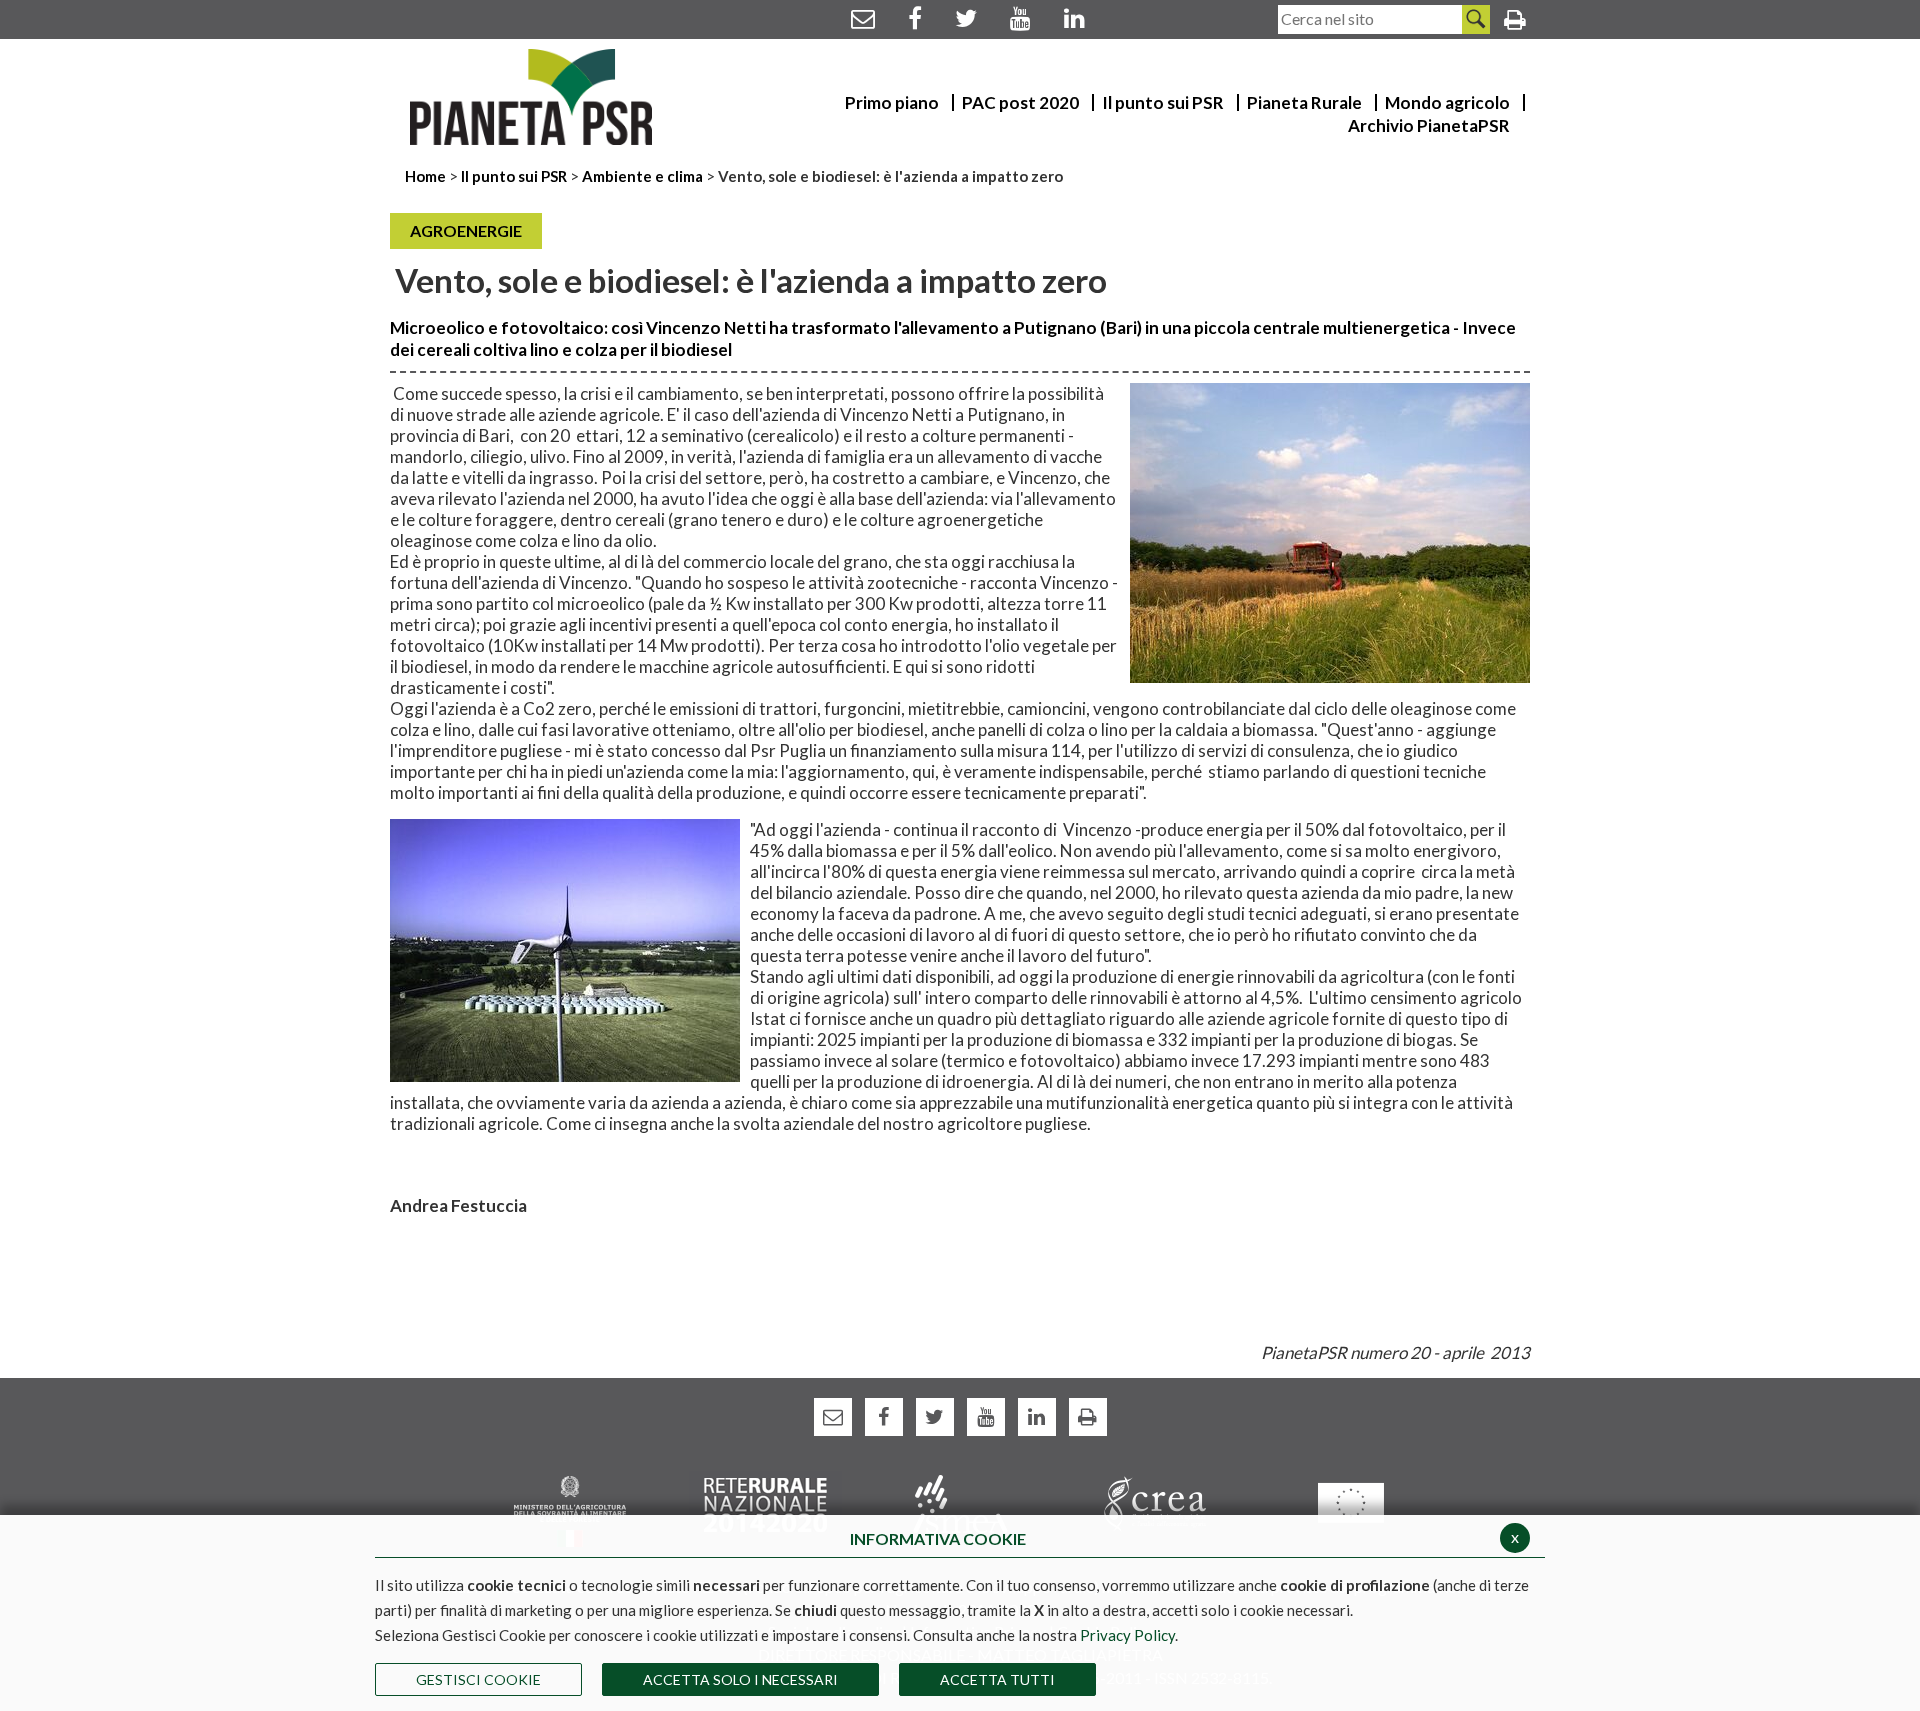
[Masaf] (570, 1509)
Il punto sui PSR (514, 176)
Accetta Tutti (997, 1679)
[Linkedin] (1074, 17)
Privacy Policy (1127, 1635)
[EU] (1350, 1501)
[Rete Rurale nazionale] (765, 1502)
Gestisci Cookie (478, 1679)
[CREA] (1155, 1502)
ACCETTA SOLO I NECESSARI (740, 1679)
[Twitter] (966, 17)
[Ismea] (960, 1502)
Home (427, 176)
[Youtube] (1020, 17)
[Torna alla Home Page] (531, 97)
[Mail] (863, 17)
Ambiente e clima (642, 176)
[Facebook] (915, 17)
